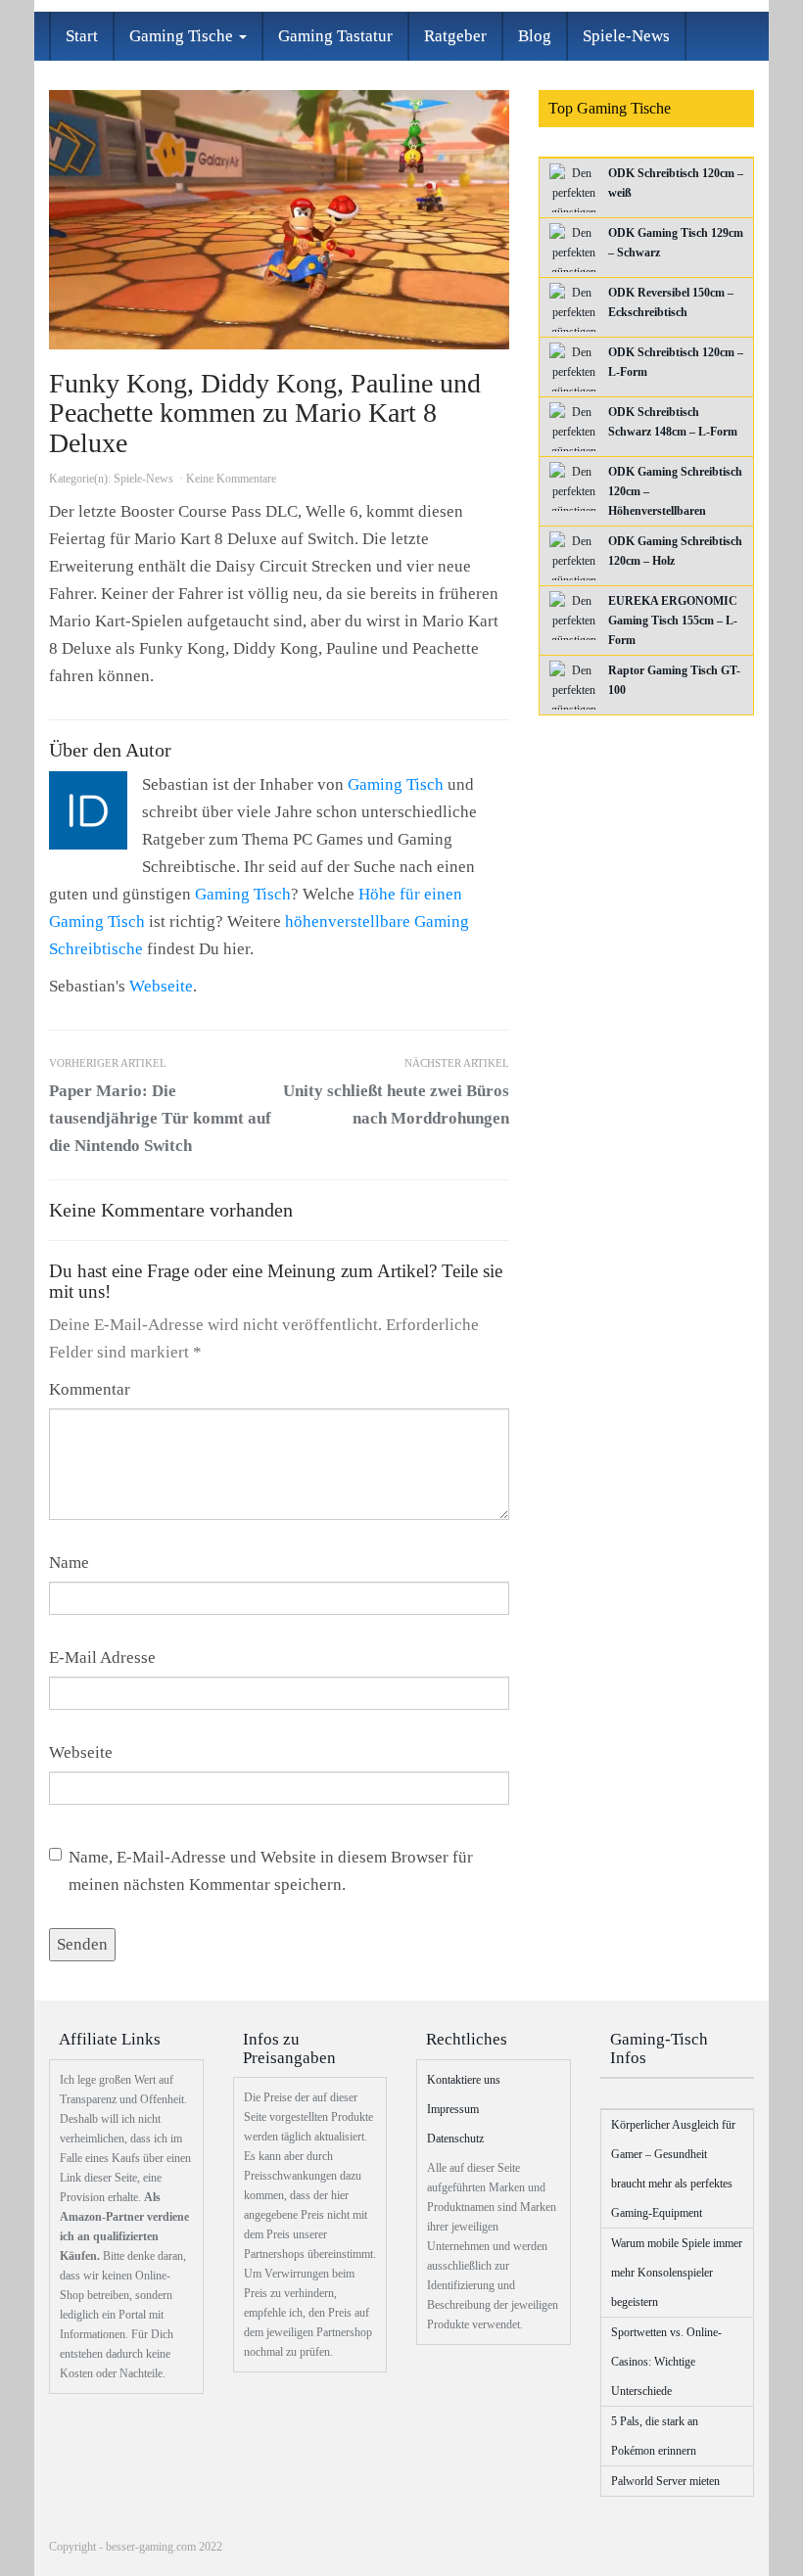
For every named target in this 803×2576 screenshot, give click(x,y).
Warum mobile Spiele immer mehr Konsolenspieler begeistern (677, 2273)
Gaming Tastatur (335, 36)
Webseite (161, 986)
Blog (535, 36)
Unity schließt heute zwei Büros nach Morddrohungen (396, 1093)
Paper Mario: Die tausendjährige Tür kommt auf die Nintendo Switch (160, 1106)
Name (69, 1563)
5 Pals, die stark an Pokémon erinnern (655, 2436)
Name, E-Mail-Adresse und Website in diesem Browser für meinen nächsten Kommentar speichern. (271, 1871)
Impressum (453, 2109)
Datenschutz (455, 2139)
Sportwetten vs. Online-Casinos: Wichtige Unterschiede (666, 2362)
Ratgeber (455, 36)
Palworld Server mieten (665, 2481)
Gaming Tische (183, 36)
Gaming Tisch (396, 784)
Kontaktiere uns (464, 2080)
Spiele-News (626, 36)
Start (82, 36)
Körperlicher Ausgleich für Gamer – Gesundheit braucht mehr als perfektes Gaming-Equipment (673, 2169)
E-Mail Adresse (102, 1657)
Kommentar (90, 1389)
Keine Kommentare (231, 479)
